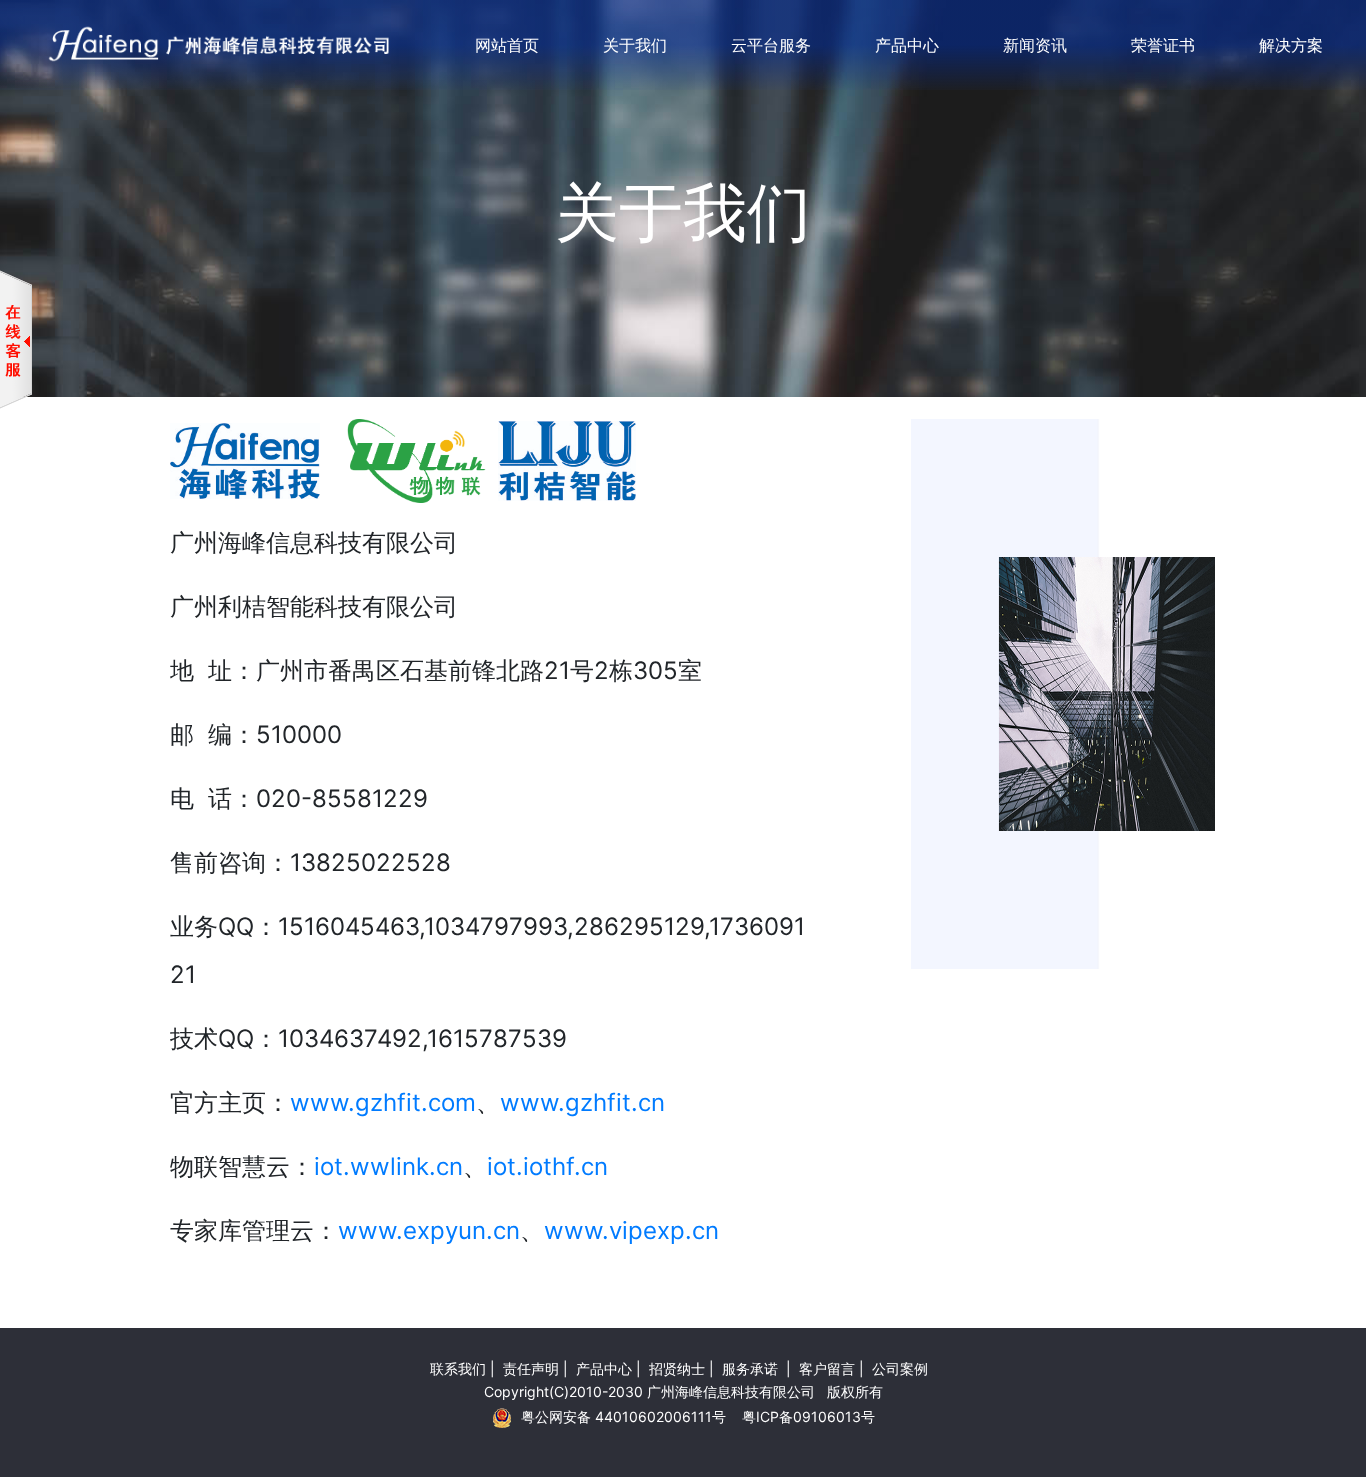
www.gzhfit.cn (582, 1102)
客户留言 (827, 1368)
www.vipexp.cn (631, 1230)
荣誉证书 (1163, 45)
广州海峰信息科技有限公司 (731, 1391)
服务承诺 (752, 1368)
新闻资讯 (1035, 45)
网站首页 (507, 45)
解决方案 (1291, 45)
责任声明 (531, 1368)
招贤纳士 (677, 1368)
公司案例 (900, 1368)
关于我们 (635, 45)
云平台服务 (771, 45)
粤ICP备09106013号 (808, 1416)
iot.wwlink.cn (388, 1166)
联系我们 (458, 1368)
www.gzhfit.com (383, 1102)
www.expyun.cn (429, 1230)
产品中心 (907, 45)
